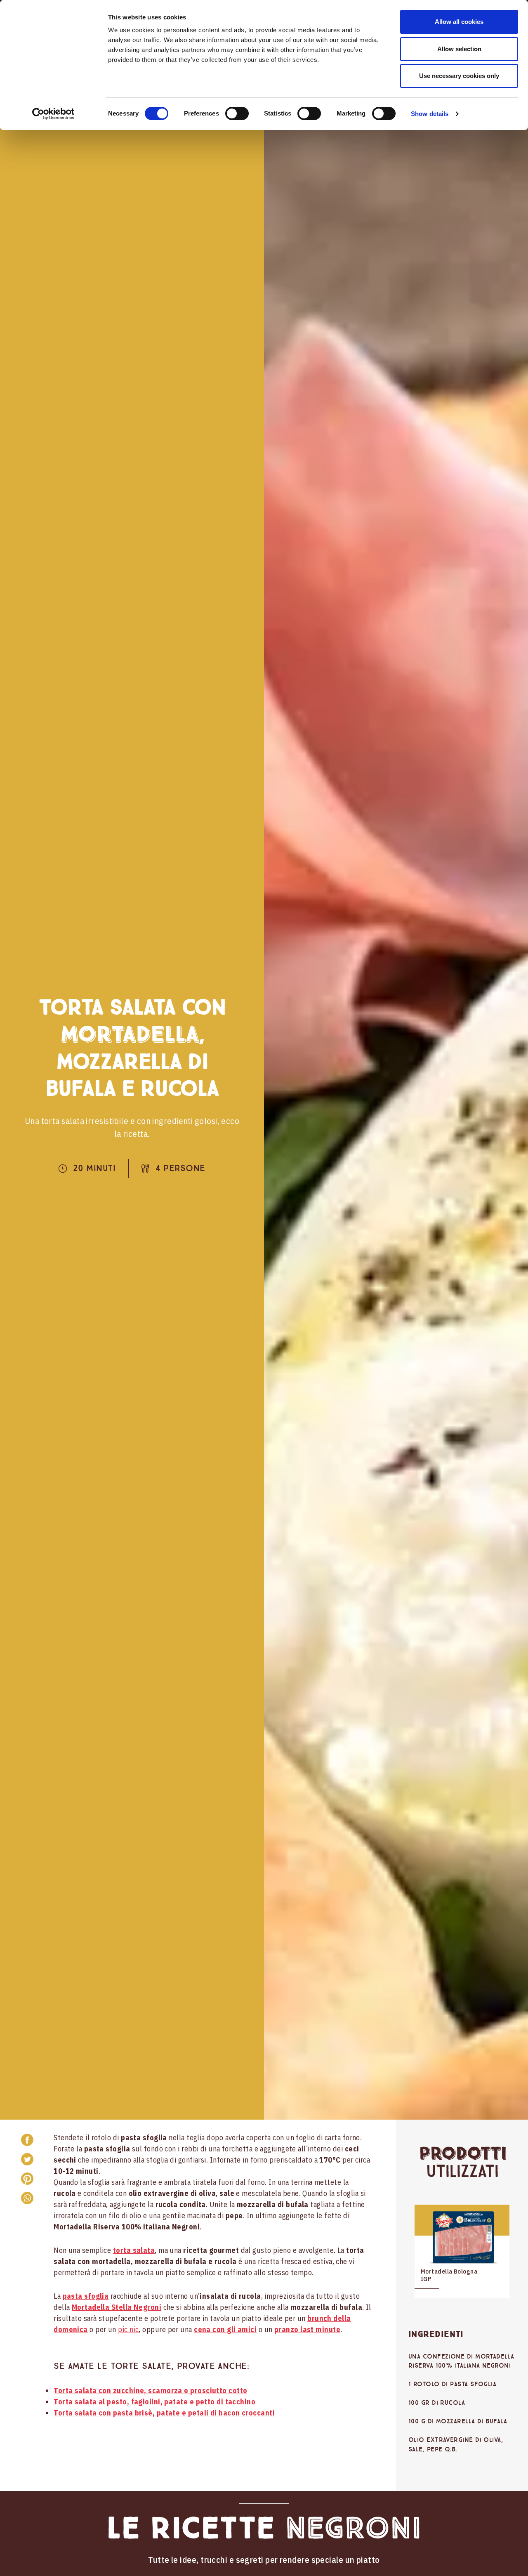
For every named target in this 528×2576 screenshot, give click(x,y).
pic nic (128, 2329)
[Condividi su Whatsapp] (27, 2198)
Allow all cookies (459, 22)
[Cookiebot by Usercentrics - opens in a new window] (53, 114)
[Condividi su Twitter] (27, 2159)
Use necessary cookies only (459, 76)
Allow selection (459, 49)
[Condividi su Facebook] (27, 2140)
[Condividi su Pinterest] (27, 2179)
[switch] (237, 113)
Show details (430, 114)
